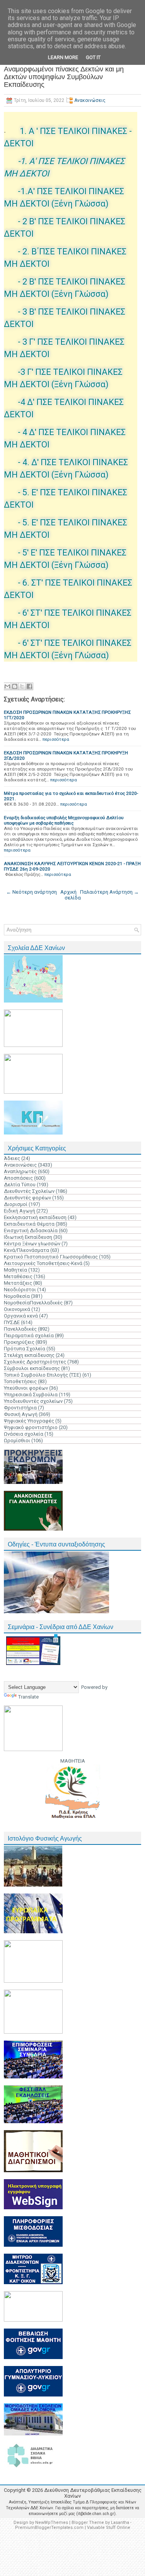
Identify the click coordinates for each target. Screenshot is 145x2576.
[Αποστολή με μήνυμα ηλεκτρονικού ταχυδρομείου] (7, 686)
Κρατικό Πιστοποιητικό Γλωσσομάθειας (51, 1257)
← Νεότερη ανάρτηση (32, 892)
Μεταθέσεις (18, 1276)
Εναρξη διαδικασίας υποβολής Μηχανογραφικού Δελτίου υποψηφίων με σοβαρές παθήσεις (64, 820)
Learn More (63, 57)
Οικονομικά (17, 1309)
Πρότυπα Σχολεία (25, 1349)
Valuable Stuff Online (109, 2528)
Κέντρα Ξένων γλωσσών (32, 1244)
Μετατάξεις (18, 1283)
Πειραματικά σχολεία (29, 1335)
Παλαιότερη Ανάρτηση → (109, 892)
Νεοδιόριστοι (20, 1290)
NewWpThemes (52, 2523)
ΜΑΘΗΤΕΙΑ (73, 1761)
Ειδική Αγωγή (20, 1211)
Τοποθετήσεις (20, 1381)
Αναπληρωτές (20, 1171)
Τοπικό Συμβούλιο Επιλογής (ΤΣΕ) (43, 1375)
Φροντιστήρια (20, 1408)
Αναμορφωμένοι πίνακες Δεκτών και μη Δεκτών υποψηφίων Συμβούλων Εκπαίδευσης (64, 77)
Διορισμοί (16, 1204)
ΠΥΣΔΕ (12, 1322)
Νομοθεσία (17, 1296)
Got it (93, 57)
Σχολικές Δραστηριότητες (35, 1362)
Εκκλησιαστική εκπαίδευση (35, 1217)
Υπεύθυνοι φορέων (26, 1388)
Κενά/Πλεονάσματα (26, 1250)
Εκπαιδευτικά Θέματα (29, 1224)
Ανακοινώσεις (90, 100)
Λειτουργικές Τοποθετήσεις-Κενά (43, 1263)
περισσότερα (56, 739)
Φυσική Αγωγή (21, 1414)
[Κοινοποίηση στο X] (22, 686)
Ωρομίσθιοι (17, 1440)
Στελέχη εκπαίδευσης (29, 1355)
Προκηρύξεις (19, 1342)
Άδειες (12, 1158)
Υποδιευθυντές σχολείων (33, 1401)
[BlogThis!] (15, 686)
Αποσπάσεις (18, 1178)
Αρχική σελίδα (71, 895)
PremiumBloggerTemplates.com (49, 2528)
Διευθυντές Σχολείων (29, 1191)
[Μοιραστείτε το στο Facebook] (29, 686)
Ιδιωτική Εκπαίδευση (28, 1237)
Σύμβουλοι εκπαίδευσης (32, 1368)
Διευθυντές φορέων (27, 1198)
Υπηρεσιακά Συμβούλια (31, 1395)
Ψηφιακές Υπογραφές (29, 1421)
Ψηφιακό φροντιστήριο (31, 1427)
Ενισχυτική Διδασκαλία (31, 1230)
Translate (28, 1697)
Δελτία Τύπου (20, 1185)
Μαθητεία (15, 1270)
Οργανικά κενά (21, 1316)
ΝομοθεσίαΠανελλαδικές (33, 1303)
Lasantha (120, 2523)
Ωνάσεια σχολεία (24, 1434)
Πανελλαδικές (20, 1329)
